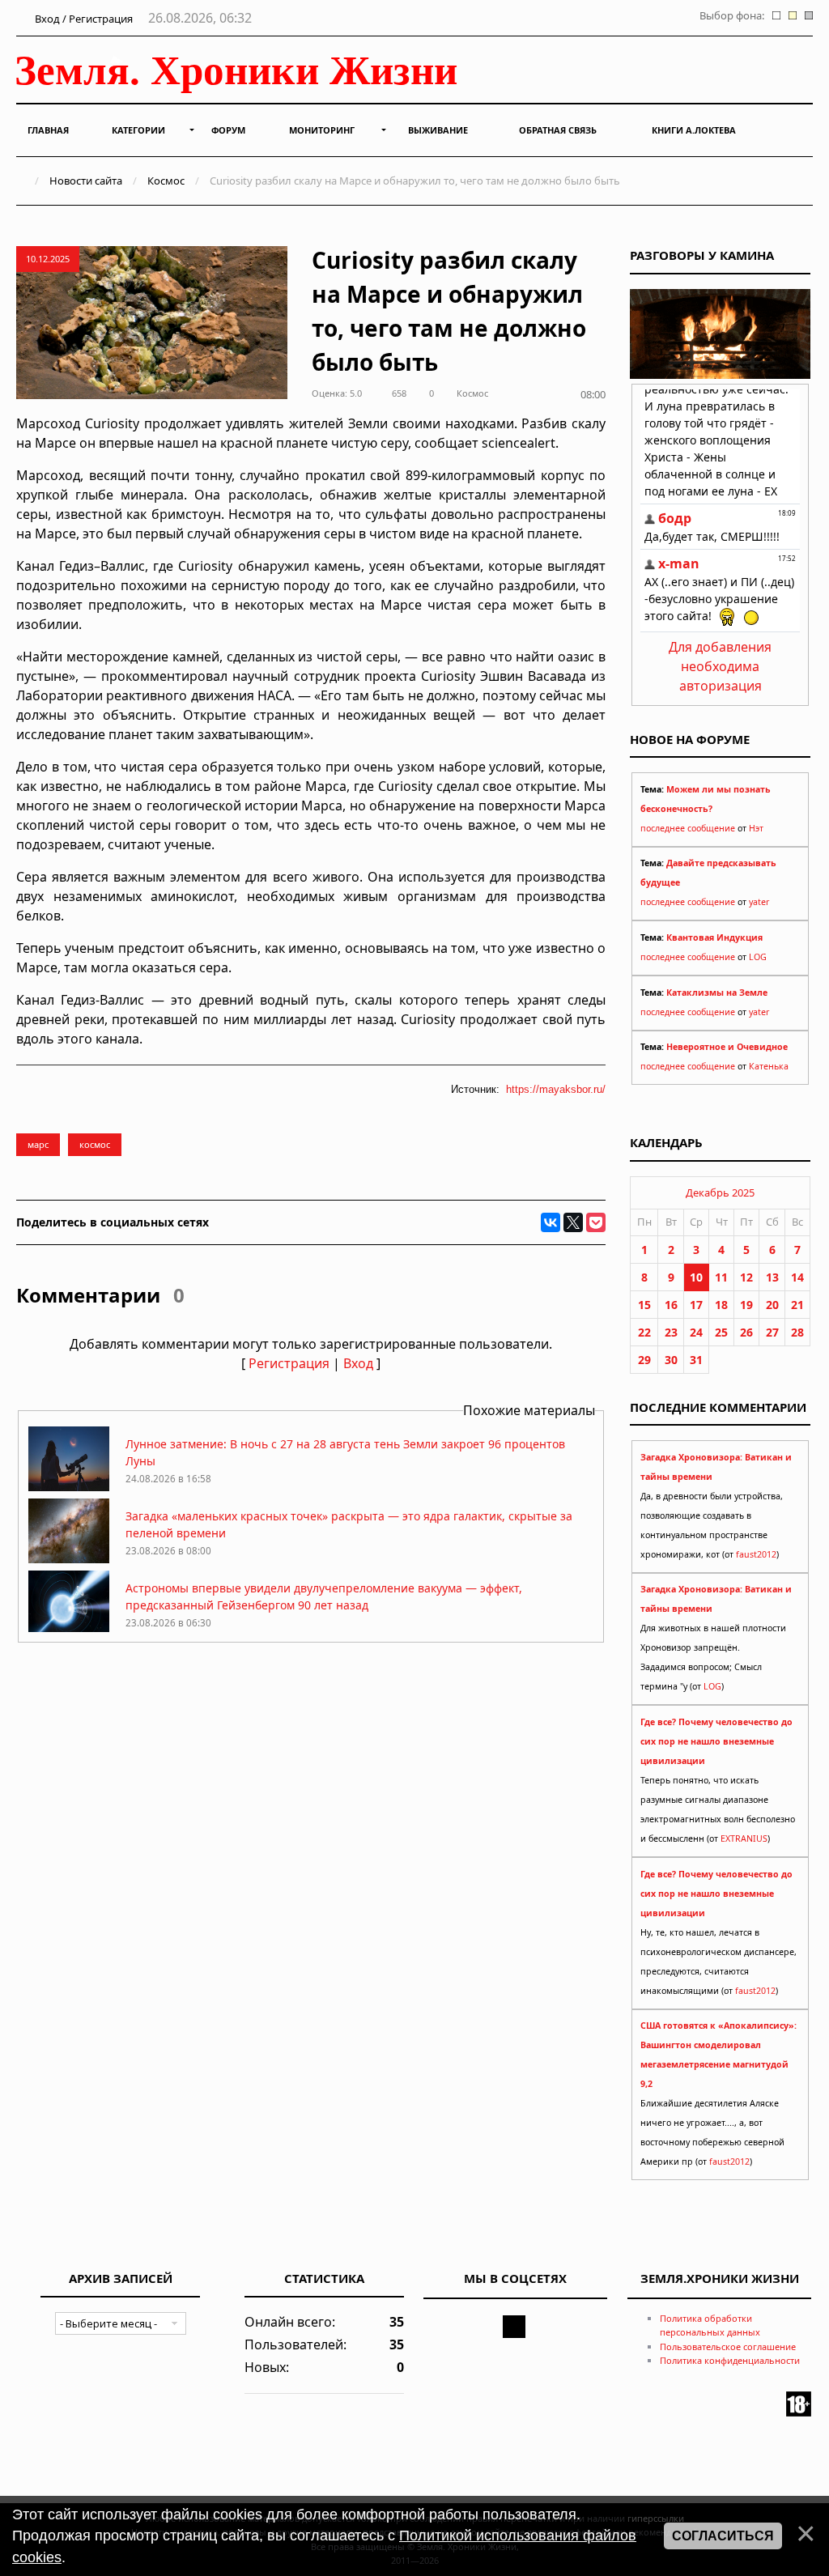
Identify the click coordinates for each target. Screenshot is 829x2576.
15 (644, 1305)
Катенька (769, 1066)
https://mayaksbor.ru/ (556, 1089)
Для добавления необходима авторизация (720, 666)
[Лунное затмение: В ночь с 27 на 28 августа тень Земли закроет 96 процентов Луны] (69, 1487)
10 (696, 1277)
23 (671, 1332)
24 (696, 1332)
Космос (166, 181)
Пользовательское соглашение (728, 2346)
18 (721, 1305)
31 (696, 1360)
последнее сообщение (688, 828)
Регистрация (289, 1363)
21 (797, 1305)
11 (721, 1277)
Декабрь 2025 (720, 1192)
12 (746, 1277)
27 (772, 1332)
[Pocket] (596, 1222)
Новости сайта (86, 181)
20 (772, 1305)
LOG (758, 957)
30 (671, 1360)
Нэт (756, 828)
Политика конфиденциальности (730, 2360)
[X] (573, 1222)
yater (759, 902)
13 (772, 1277)
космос (95, 1144)
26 (746, 1332)
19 (746, 1305)
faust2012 (756, 1554)
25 (721, 1332)
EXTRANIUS (744, 1838)
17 (696, 1305)
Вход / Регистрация (83, 19)
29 (644, 1360)
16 (671, 1305)
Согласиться (723, 2536)
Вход (358, 1363)
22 (644, 1332)
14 (797, 1277)
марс (38, 1144)
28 (797, 1332)
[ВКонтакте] (551, 1222)
